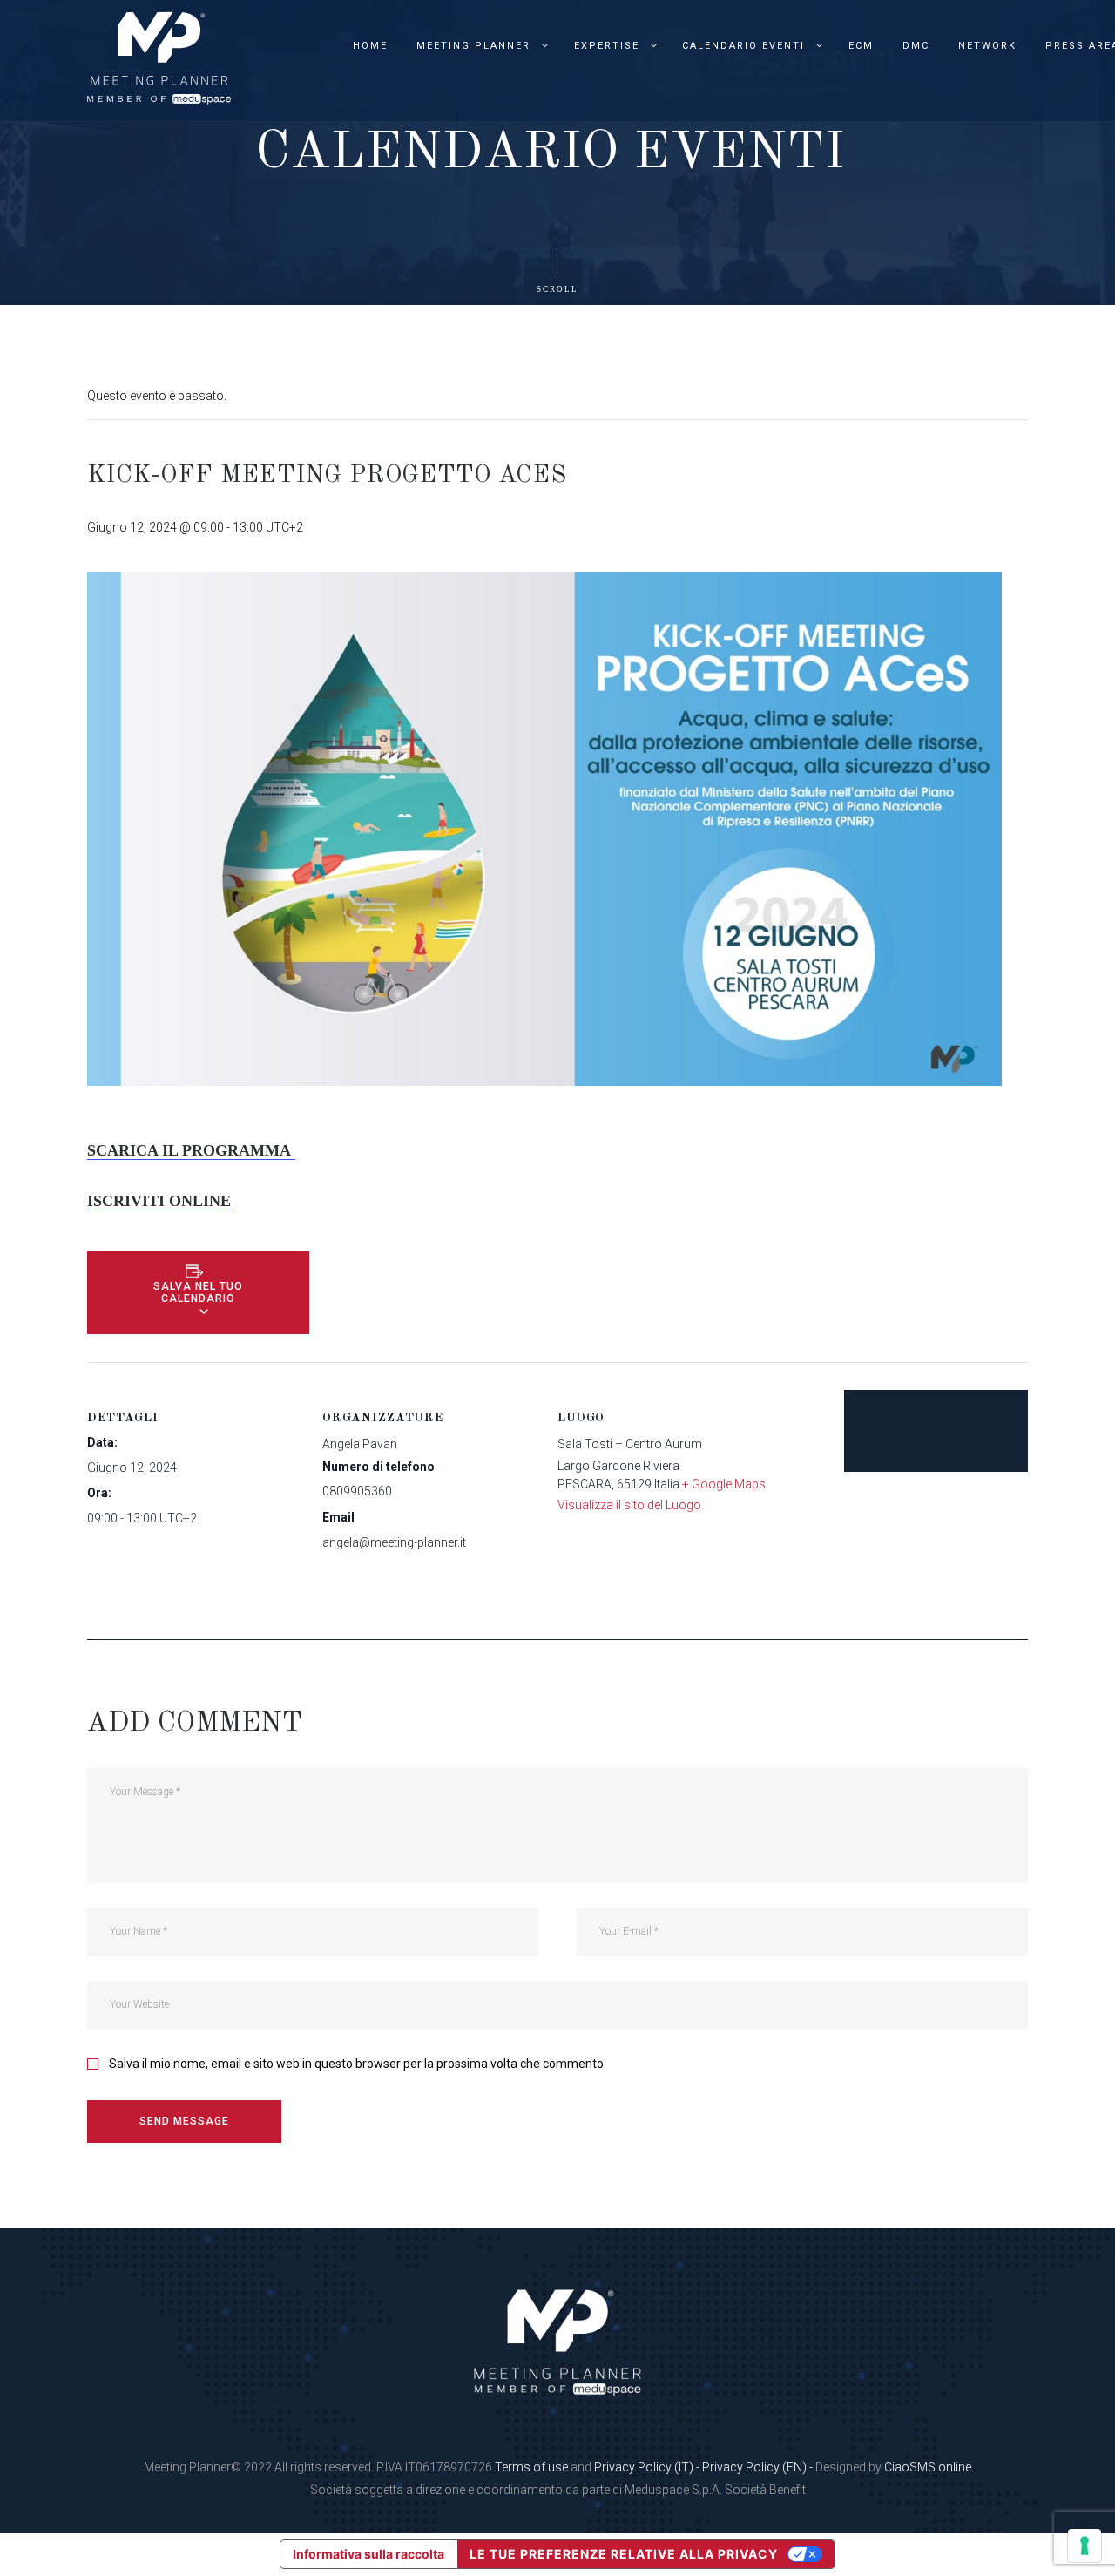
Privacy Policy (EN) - (759, 2467)
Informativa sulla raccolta (368, 2554)
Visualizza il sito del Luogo (629, 1505)
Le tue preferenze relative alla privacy (624, 2554)
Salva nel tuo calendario (198, 1292)
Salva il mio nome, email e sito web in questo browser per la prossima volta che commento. (358, 2064)
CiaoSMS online (928, 2467)
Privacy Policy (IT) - (648, 2467)
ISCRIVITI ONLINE (159, 1201)
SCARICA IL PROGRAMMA (191, 1150)
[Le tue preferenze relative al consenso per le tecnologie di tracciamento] (1085, 2545)
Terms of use (531, 2467)
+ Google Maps (724, 1484)
